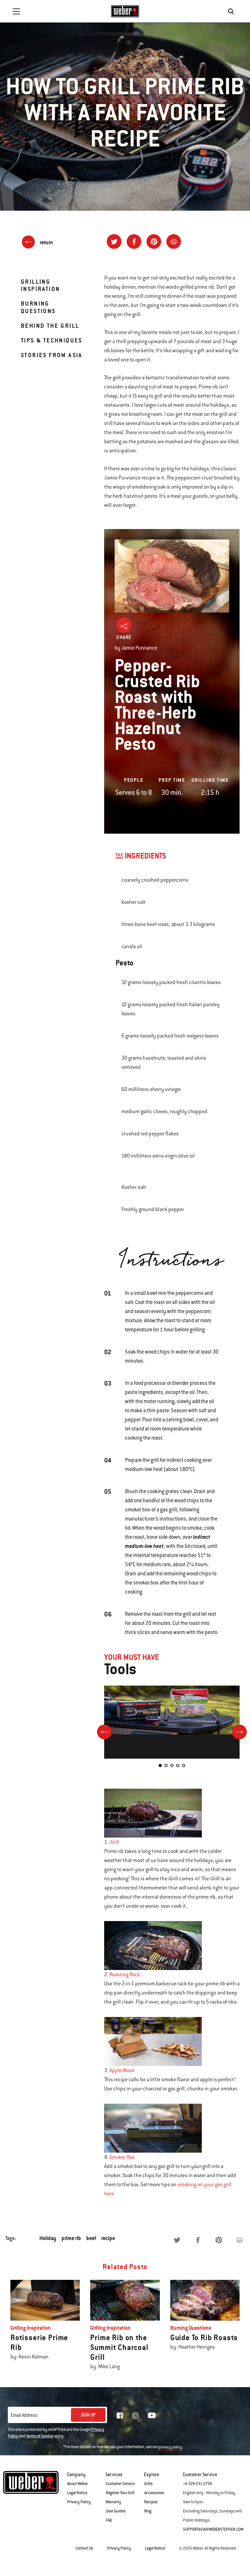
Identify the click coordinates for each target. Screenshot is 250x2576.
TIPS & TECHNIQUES (52, 340)
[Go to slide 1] (160, 1765)
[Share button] (124, 625)
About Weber (77, 2484)
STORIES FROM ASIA (52, 355)
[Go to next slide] (239, 1732)
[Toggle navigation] (16, 11)
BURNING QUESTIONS (38, 307)
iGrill (114, 1842)
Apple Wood (122, 2070)
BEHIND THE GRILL (50, 326)
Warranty (113, 2502)
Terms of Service (40, 2436)
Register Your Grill (120, 2493)
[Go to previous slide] (104, 1732)
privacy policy (170, 2447)
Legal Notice (77, 2493)
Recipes (151, 2502)
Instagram (135, 2416)
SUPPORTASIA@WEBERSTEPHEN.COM (213, 2529)
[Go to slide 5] (184, 1765)
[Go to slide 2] (166, 1765)
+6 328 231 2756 (198, 2484)
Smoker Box (122, 2157)
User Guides (116, 2511)
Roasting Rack (125, 1975)
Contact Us (84, 2548)
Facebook (120, 2416)
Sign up (88, 2415)
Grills (148, 2484)
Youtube (152, 2415)
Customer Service (120, 2484)
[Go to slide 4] (178, 1765)
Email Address (24, 2415)
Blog (148, 2511)
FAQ (109, 2520)
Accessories (154, 2493)
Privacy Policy (79, 2502)
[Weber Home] (125, 11)
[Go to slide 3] (172, 1765)
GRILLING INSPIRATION (40, 285)
